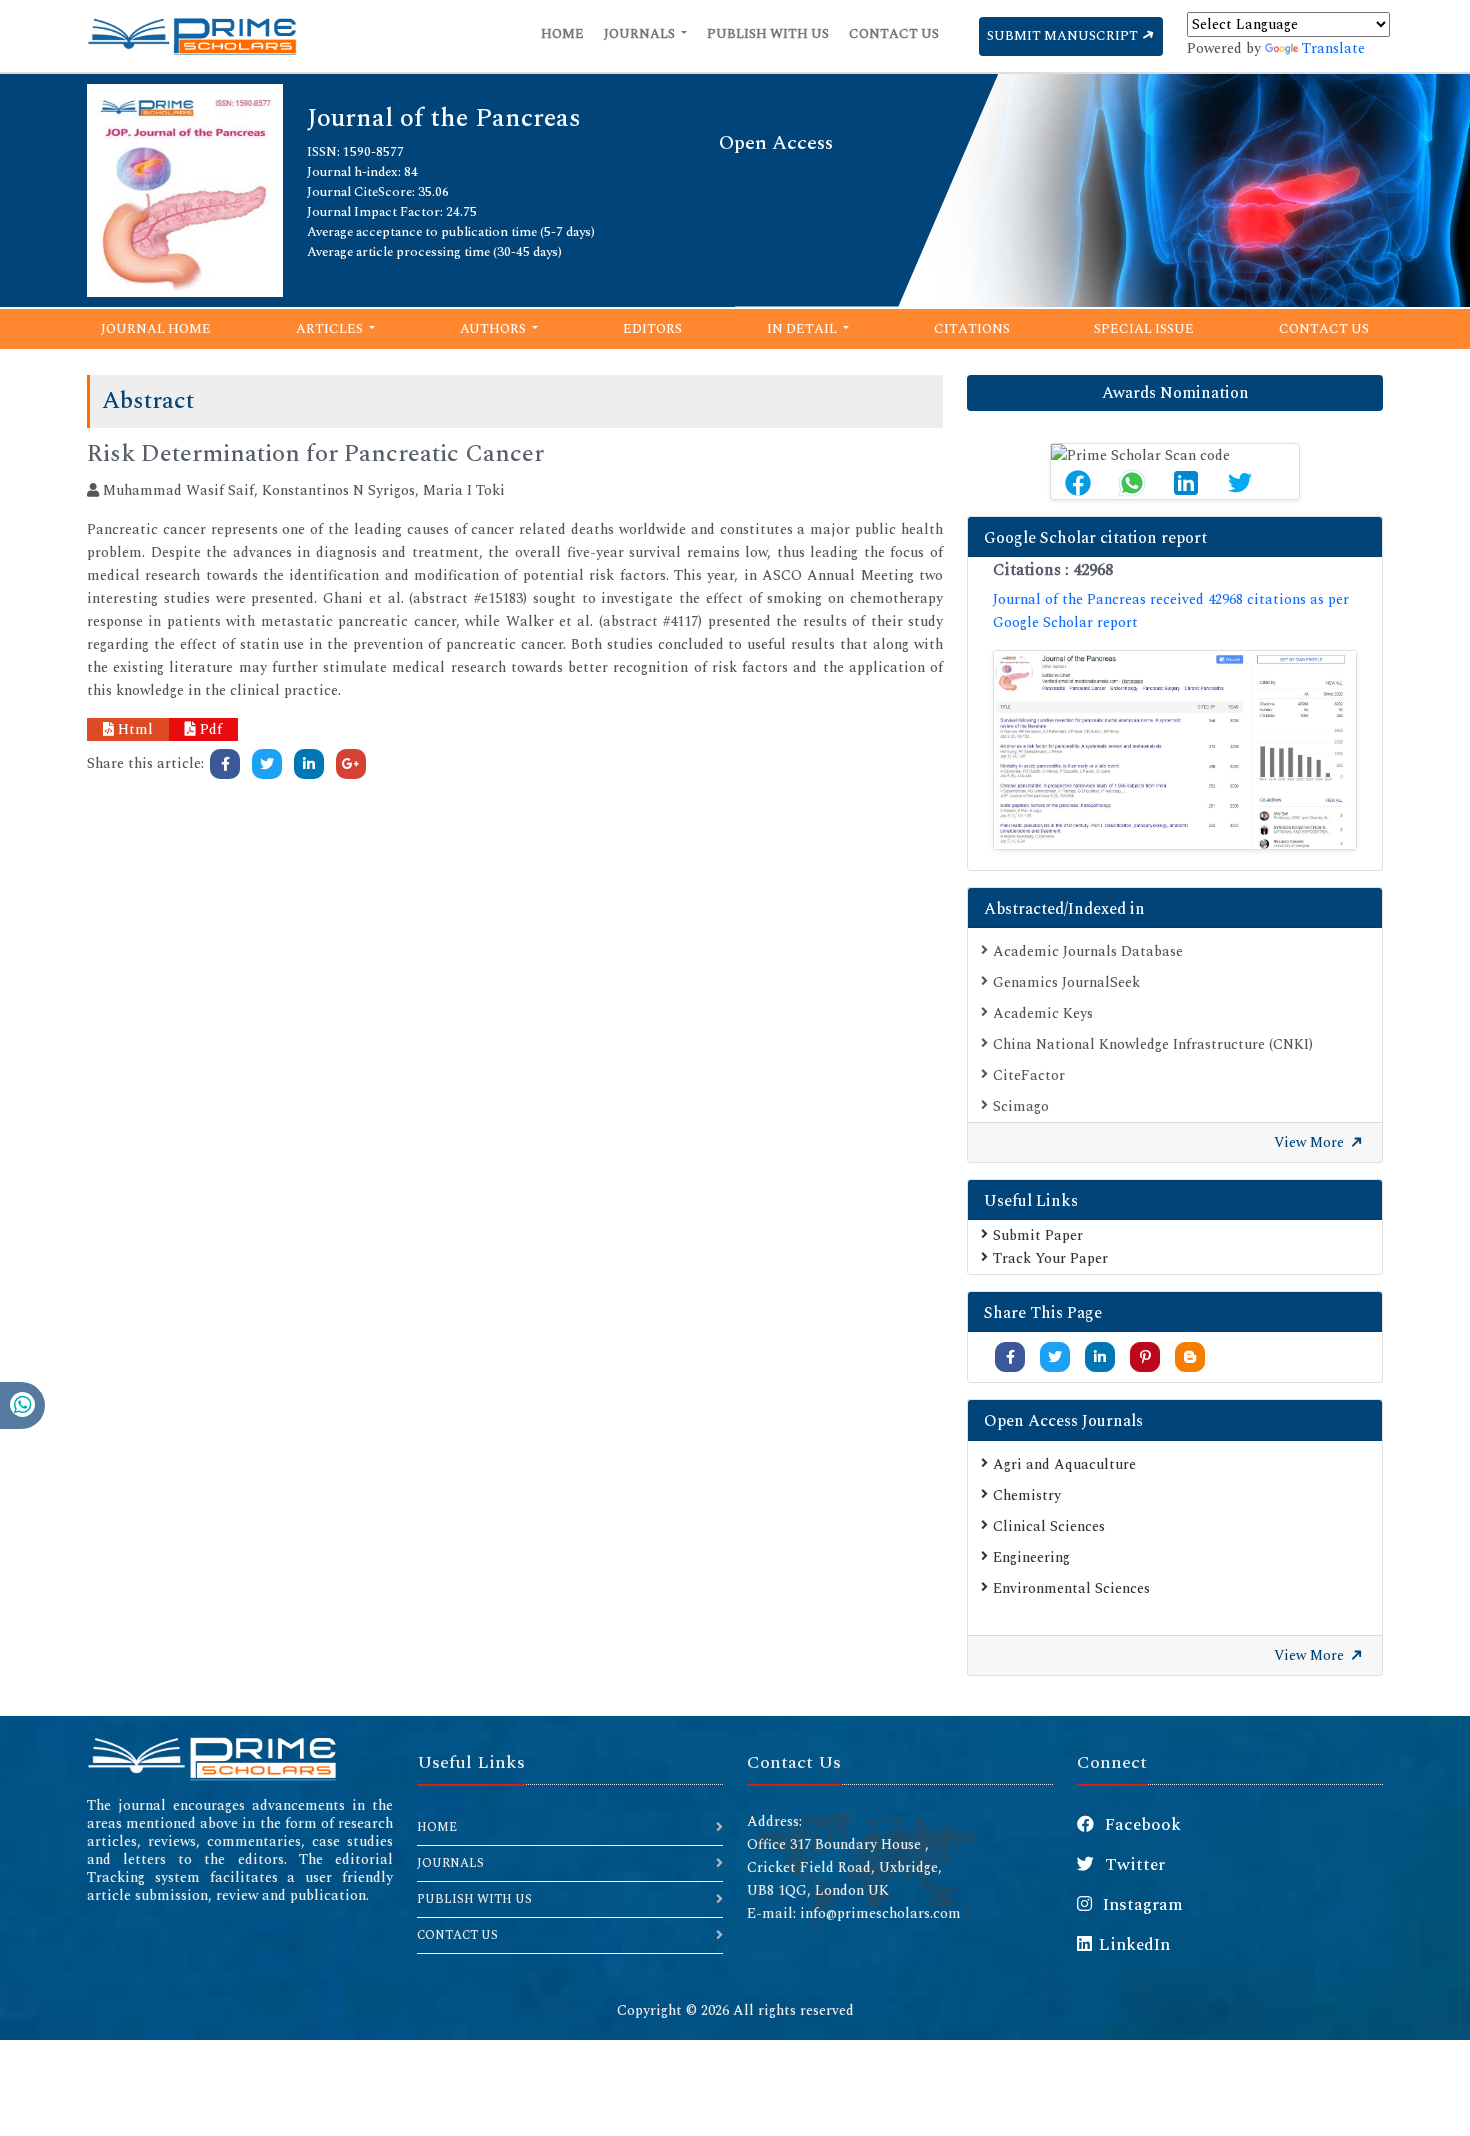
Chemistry (1027, 1495)
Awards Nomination (1175, 393)
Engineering (1031, 1557)
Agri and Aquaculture (1064, 1464)
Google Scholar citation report (1095, 538)
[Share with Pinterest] (1145, 1357)
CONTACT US (457, 1935)
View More (1311, 1142)
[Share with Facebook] (1010, 1357)
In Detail (803, 329)
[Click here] (225, 764)
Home (562, 34)
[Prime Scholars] (192, 36)
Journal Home (156, 329)
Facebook (1141, 1825)
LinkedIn (1134, 1945)
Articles (331, 329)
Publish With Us (768, 34)
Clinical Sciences (1049, 1526)
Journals (641, 34)
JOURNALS (450, 1863)
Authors (494, 329)
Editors (652, 329)
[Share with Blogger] (1190, 1357)
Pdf (209, 729)
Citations (972, 329)
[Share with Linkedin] (1100, 1357)
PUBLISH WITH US (474, 1899)
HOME (437, 1827)
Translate (1333, 48)
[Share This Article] (1078, 483)
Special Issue (1144, 329)
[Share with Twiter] (1055, 1357)
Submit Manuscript (1064, 36)
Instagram (1141, 1905)
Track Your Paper (1050, 1258)
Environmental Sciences (1071, 1588)
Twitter (1133, 1865)
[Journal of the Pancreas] (185, 188)
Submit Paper (1038, 1235)
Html (133, 729)
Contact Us (894, 34)
